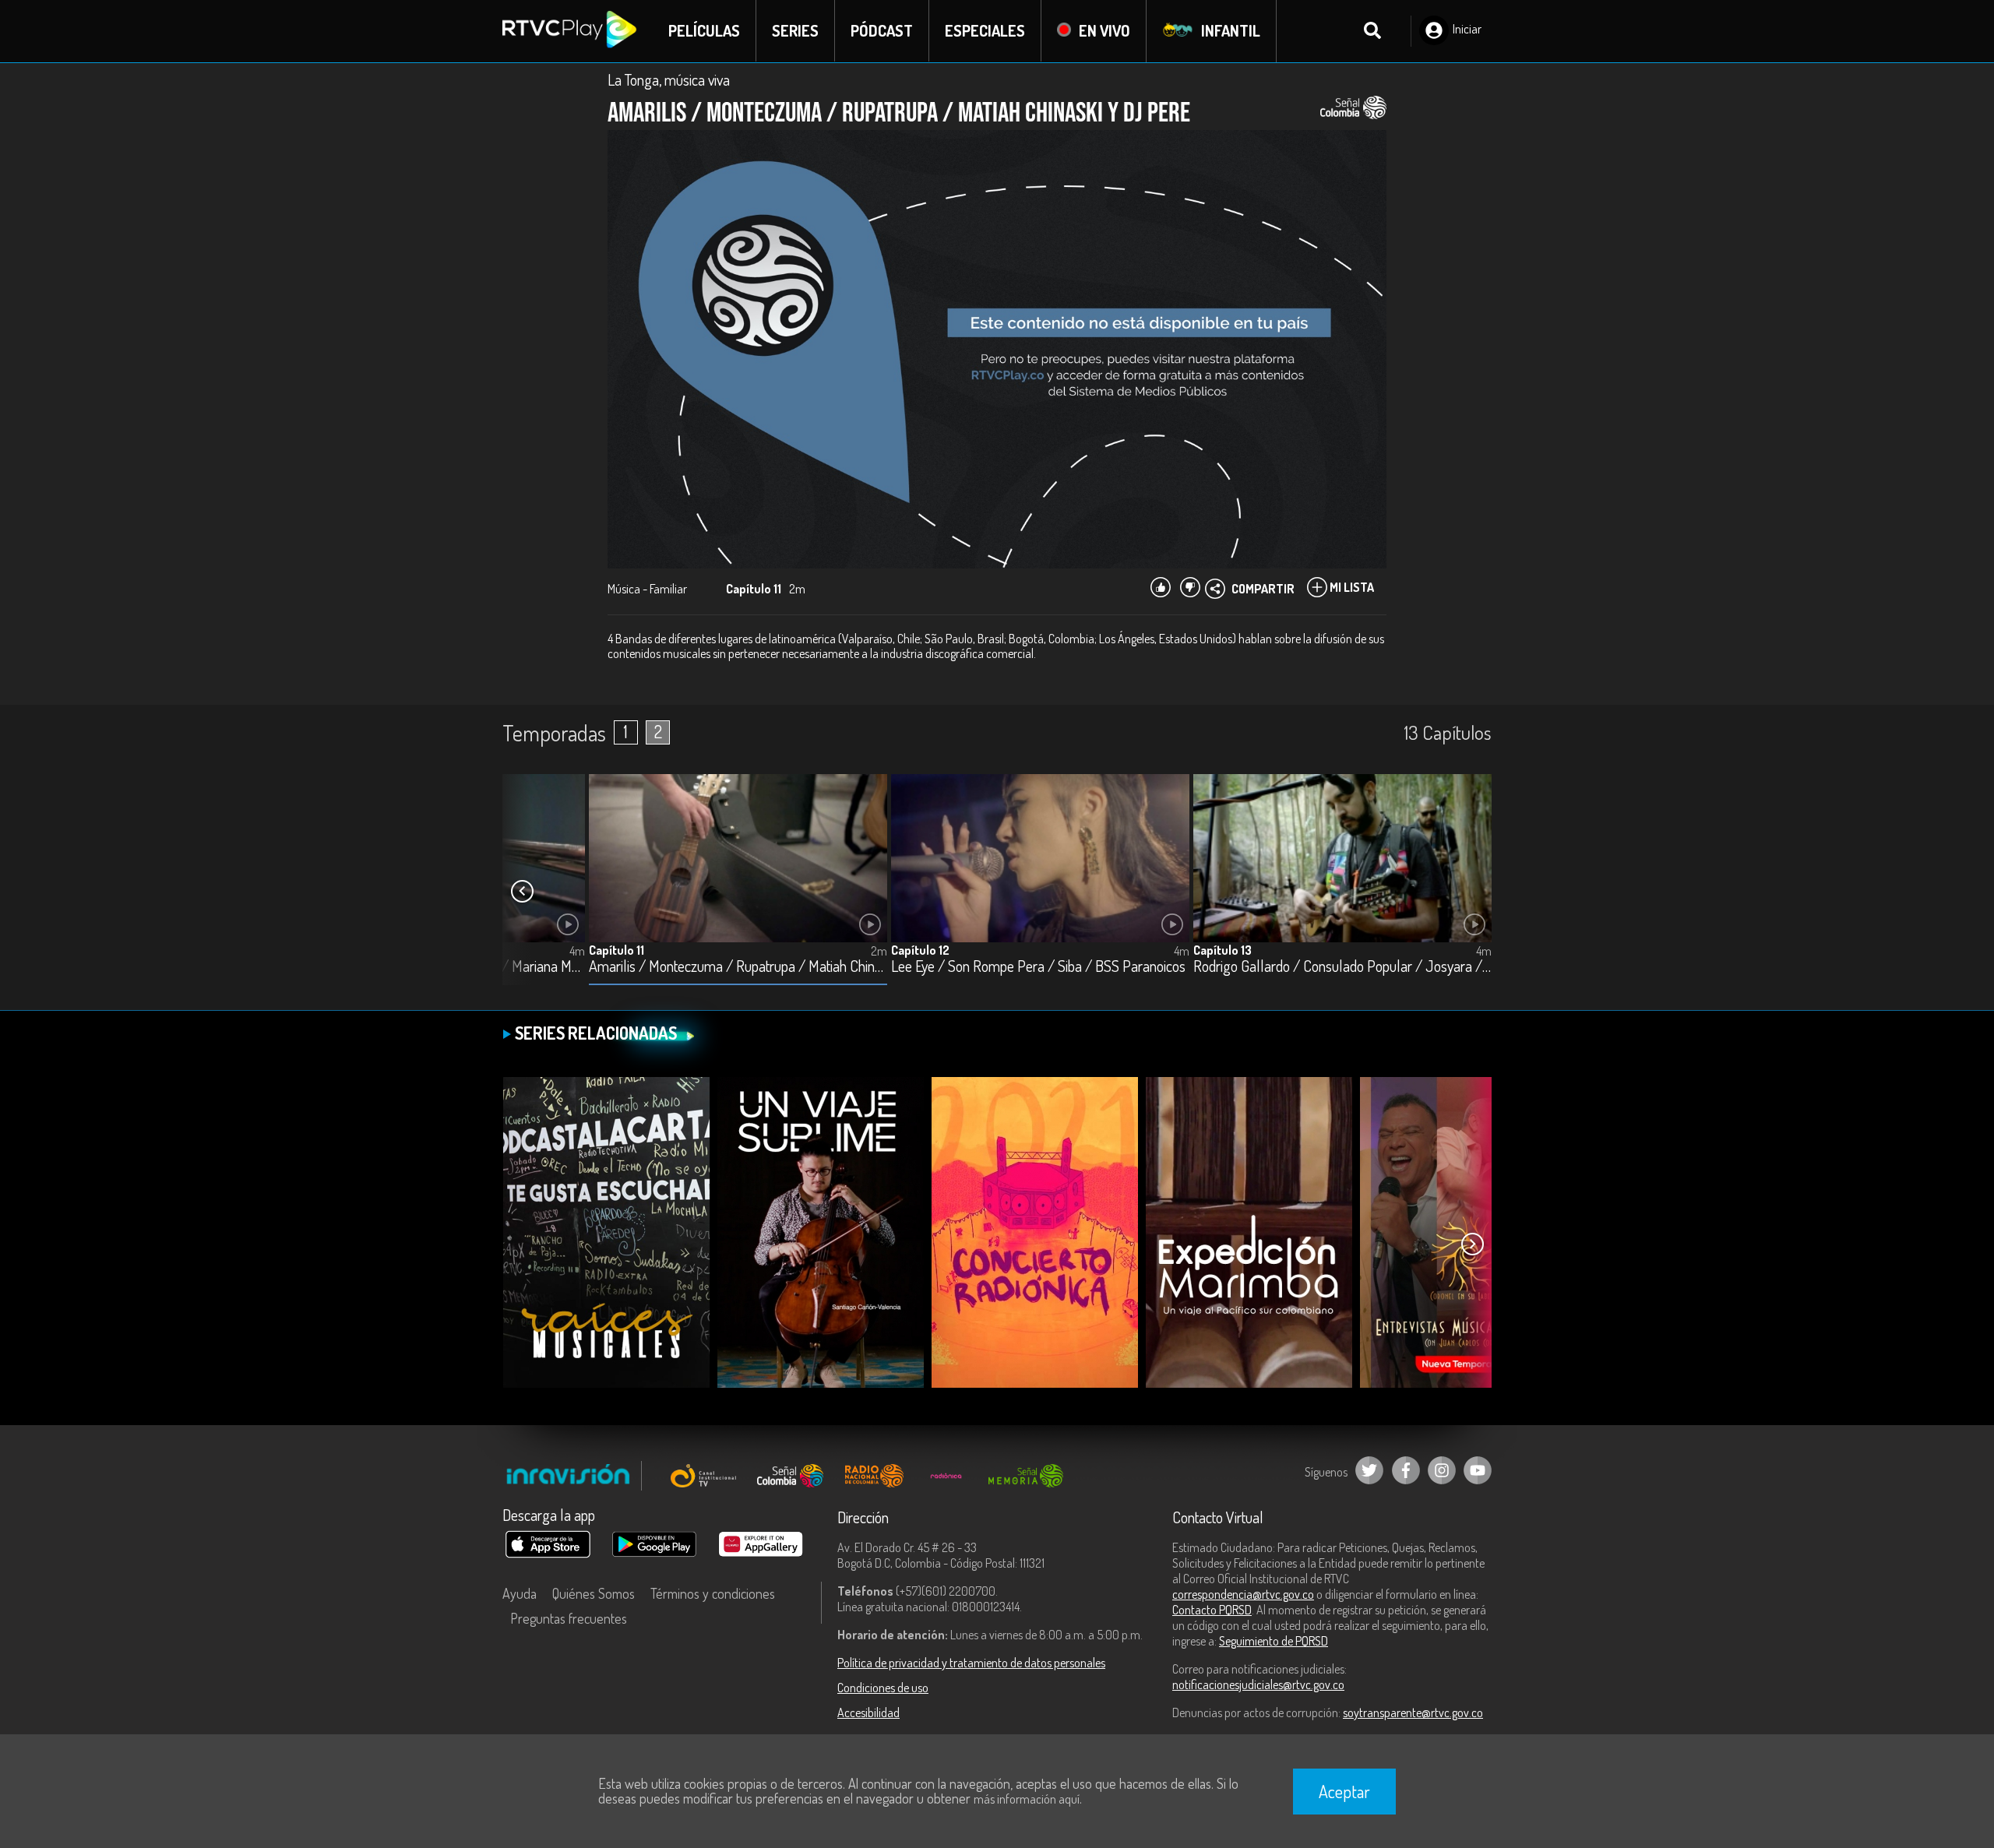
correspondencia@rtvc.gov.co (1243, 1594)
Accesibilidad (868, 1712)
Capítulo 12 (920, 950)
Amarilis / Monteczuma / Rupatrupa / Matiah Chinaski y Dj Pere (738, 967)
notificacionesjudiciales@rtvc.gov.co (1258, 1684)
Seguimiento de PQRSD (1274, 1641)
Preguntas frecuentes (569, 1618)
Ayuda (520, 1593)
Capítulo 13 (1222, 950)
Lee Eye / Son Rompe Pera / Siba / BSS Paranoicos (1038, 967)
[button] (522, 892)
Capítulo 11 (617, 950)
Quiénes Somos (594, 1593)
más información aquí (1027, 1799)
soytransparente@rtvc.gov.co (1413, 1712)
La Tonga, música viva (669, 79)
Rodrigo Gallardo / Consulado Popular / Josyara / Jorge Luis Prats (1342, 967)
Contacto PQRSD (1212, 1610)
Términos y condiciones (713, 1593)
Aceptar (1344, 1791)
